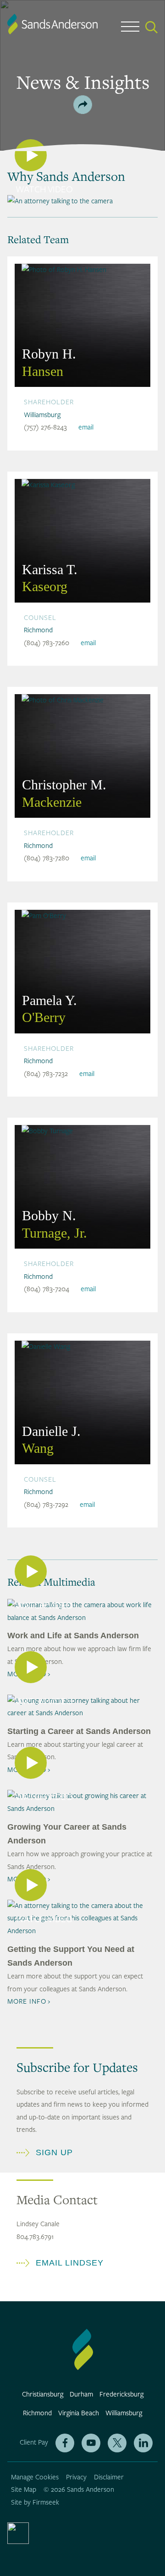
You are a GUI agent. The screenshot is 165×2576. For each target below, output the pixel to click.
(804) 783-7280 (47, 858)
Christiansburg (43, 2394)
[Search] (151, 27)
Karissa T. (50, 578)
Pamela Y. (49, 1009)
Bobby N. (55, 1224)
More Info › (29, 2002)
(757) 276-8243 (45, 427)
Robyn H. (49, 362)
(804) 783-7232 (46, 1074)
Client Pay (34, 2443)
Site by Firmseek (35, 2503)
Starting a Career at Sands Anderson (79, 1731)
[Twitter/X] (117, 2443)
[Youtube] (91, 2443)
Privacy (76, 2477)
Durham (81, 2394)
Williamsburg (42, 415)
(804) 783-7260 (47, 643)
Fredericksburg (121, 2394)
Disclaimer (109, 2477)
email (86, 427)
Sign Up (54, 2152)
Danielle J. (51, 1440)
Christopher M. (64, 793)
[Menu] (130, 29)
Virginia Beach (79, 2413)
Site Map (24, 2490)
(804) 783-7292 (46, 1505)
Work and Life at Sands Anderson (73, 1636)
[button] (83, 105)
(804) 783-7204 (47, 1289)
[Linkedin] (143, 2443)
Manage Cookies (35, 2477)
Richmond (38, 630)
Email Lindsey (70, 2263)
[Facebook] (65, 2443)
